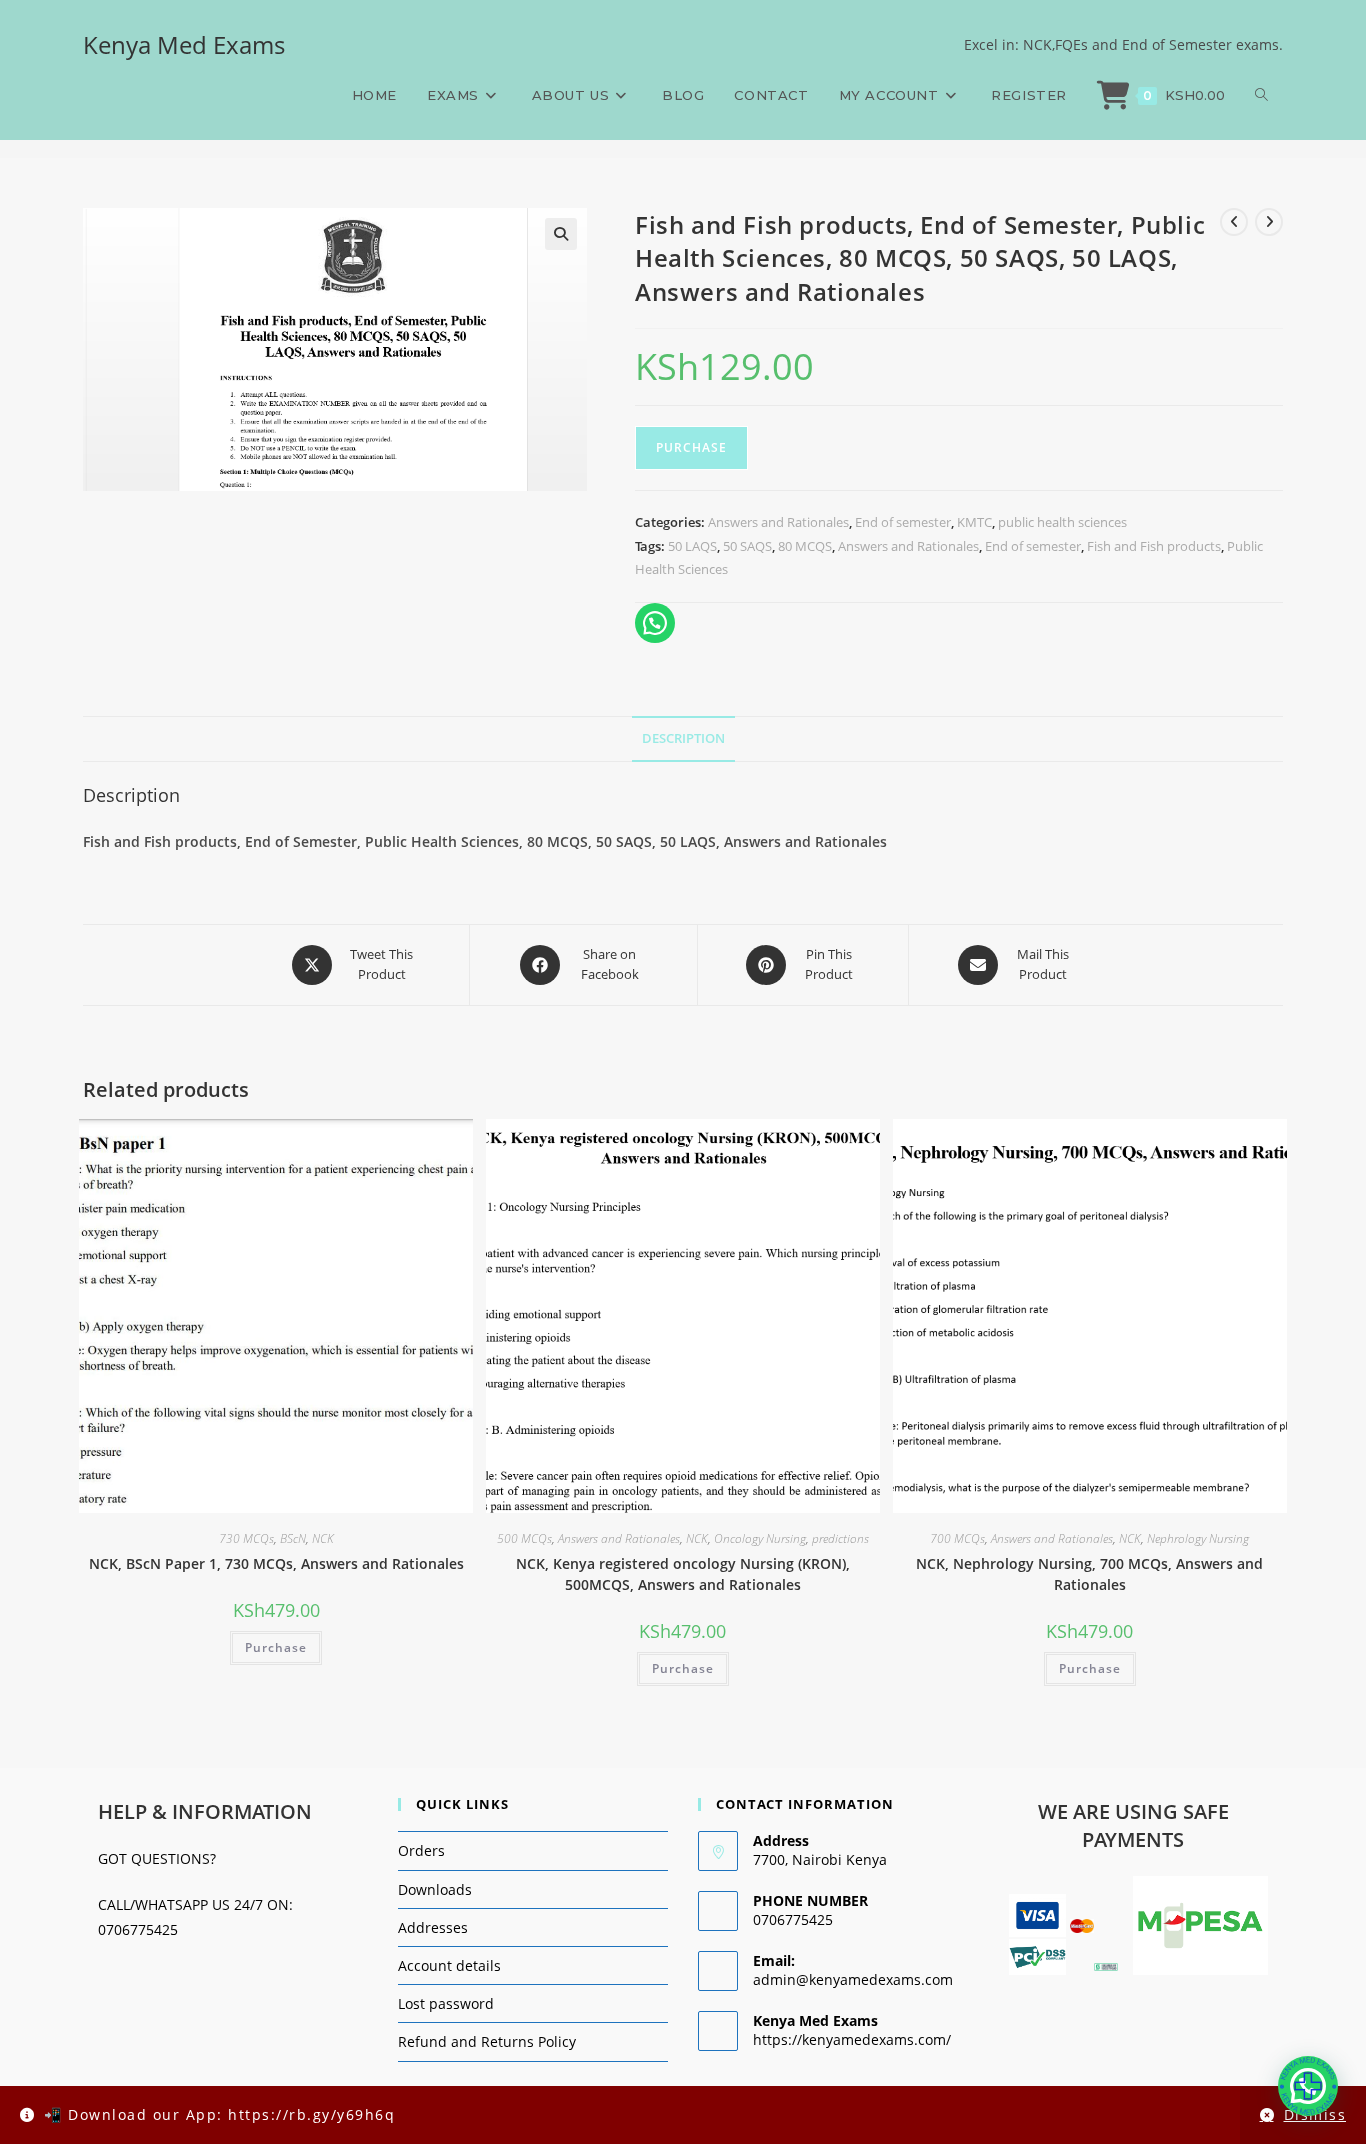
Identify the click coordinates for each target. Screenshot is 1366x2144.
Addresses (433, 1927)
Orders (421, 1850)
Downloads (435, 1889)
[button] (561, 234)
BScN (293, 1538)
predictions (840, 1538)
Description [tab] (683, 738)
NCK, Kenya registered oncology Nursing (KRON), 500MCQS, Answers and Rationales (683, 1574)
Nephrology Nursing (1198, 1538)
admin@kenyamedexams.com (853, 1979)
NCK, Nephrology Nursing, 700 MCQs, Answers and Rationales (1089, 1574)
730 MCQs (246, 1538)
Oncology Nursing (760, 1538)
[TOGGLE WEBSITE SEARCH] (1261, 95)
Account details (449, 1965)
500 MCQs (524, 1538)
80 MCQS (805, 546)
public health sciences (1062, 522)
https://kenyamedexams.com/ (852, 2039)
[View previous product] (1234, 222)
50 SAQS (747, 546)
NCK (323, 1538)
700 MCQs (957, 1538)
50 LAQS (692, 546)
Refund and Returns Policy (487, 2041)
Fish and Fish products (1154, 546)
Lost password (446, 2003)
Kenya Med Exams (184, 44)
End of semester (903, 522)
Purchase (691, 447)
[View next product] (1269, 222)
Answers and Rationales (778, 522)
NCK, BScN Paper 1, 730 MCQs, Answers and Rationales (276, 1563)
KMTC (974, 522)
